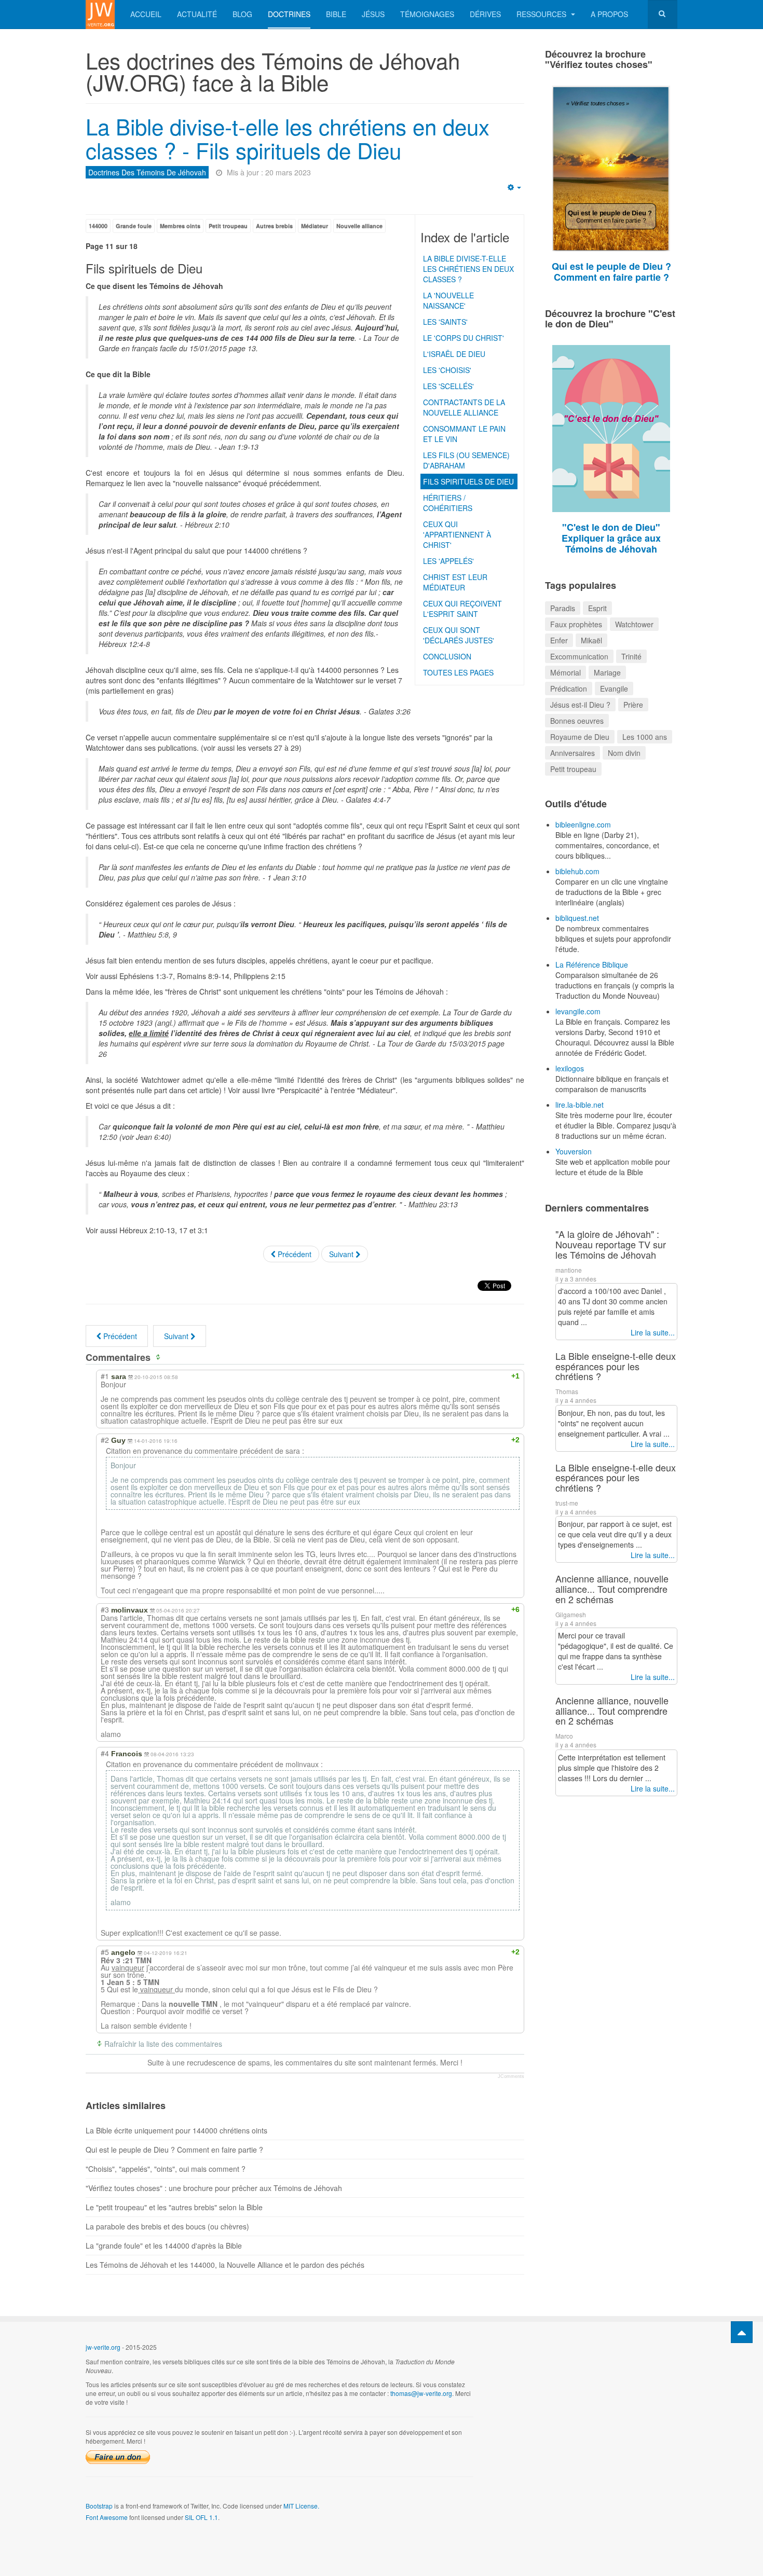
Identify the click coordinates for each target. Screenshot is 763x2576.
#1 (105, 1376)
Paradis (563, 608)
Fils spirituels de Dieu (468, 481)
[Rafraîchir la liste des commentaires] (160, 1357)
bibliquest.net (577, 918)
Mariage (607, 672)
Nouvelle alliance (359, 226)
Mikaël (591, 640)
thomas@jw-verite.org (421, 2393)
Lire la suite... (653, 1332)
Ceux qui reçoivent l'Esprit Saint (462, 609)
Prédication (569, 688)
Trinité (631, 656)
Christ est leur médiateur (455, 582)
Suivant (342, 1254)
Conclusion (447, 656)
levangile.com (578, 1011)
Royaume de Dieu (580, 737)
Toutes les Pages (458, 672)
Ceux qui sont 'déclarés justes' (459, 635)
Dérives (485, 14)
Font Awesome (107, 2517)
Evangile (614, 688)
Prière (633, 705)
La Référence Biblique (592, 965)
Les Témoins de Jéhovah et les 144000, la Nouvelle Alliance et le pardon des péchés (225, 2265)
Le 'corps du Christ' (464, 338)
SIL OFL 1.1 (201, 2517)
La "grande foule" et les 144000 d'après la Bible (164, 2246)
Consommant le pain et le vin (464, 434)
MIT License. (301, 2506)
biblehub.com (577, 871)
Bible (336, 14)
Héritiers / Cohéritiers (448, 503)
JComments (511, 2076)
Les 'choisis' (447, 370)
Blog (242, 14)
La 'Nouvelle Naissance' (448, 300)
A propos (609, 14)
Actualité (197, 14)
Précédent (294, 1254)
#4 (105, 1753)
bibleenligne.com (583, 824)
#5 (105, 1952)
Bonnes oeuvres (577, 721)
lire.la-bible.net (580, 1105)
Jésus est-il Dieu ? (580, 705)
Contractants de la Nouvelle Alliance (464, 407)
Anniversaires (573, 753)
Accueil (146, 14)
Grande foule (134, 226)
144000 (98, 226)
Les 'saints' (445, 322)
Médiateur (315, 226)
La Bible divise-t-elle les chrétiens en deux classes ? (468, 269)
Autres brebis (274, 226)
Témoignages (427, 14)
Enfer (559, 640)
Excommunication (579, 656)
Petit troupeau (228, 226)
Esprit (597, 608)
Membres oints (180, 226)
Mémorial (566, 672)
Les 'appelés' (448, 561)
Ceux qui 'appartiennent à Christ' (457, 534)
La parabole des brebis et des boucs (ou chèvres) (167, 2226)
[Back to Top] (742, 2332)
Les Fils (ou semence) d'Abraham (466, 460)
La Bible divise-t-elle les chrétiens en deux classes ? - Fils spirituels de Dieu (288, 138)
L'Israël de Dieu (454, 354)
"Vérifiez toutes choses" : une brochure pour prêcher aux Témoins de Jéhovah (214, 2188)
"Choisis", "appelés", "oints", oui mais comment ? (166, 2169)
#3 (105, 1609)
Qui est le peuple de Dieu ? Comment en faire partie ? (174, 2150)
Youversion (574, 1151)
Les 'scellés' (448, 386)
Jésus (373, 14)
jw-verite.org (103, 2347)
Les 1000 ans (645, 737)
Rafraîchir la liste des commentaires (163, 2044)
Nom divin (624, 753)
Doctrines (289, 14)
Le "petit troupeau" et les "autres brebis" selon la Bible (174, 2207)
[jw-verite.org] (100, 14)
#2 (105, 1440)
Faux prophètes (576, 624)
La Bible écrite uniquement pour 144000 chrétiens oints (176, 2130)
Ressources (542, 14)
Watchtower (634, 624)
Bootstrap (99, 2506)
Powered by (630, 2355)
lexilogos (570, 1068)
